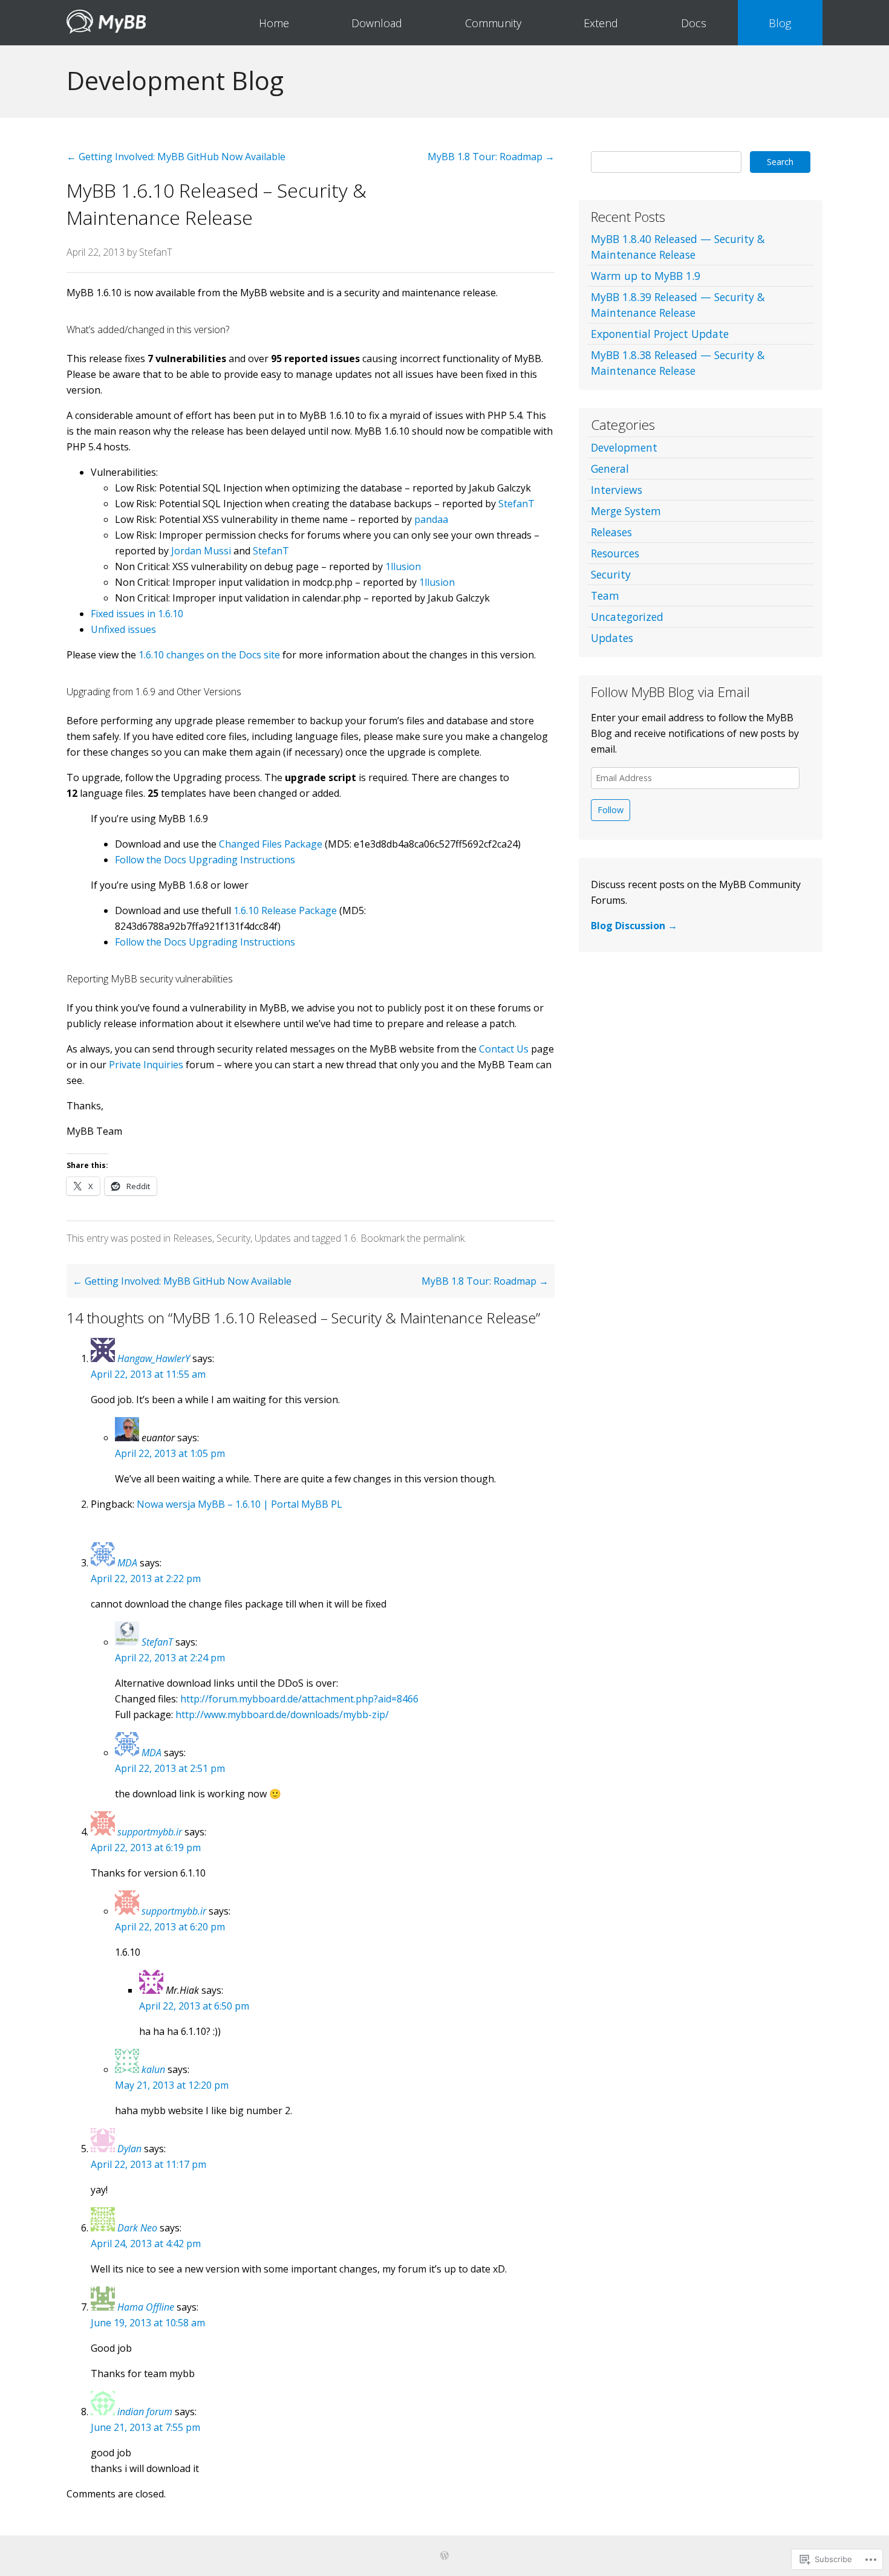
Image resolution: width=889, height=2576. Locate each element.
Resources (615, 553)
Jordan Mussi (201, 551)
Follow (611, 810)
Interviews (617, 490)
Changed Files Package (271, 844)
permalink (444, 1238)
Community (493, 23)
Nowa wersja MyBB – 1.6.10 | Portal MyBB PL (239, 1504)
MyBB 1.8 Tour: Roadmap (491, 157)
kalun (153, 2069)
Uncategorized (627, 617)
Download (377, 23)
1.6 (350, 1238)
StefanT (156, 252)
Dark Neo (137, 2228)
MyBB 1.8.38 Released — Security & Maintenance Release (678, 363)
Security (233, 1238)
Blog (780, 23)
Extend (601, 23)
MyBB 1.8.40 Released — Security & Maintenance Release (678, 247)
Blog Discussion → (634, 926)
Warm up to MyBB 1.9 (646, 276)
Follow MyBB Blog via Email (670, 692)
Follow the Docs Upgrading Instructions (205, 860)
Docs (694, 23)
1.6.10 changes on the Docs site (209, 655)
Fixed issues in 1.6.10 (137, 614)
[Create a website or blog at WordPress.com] (444, 2556)
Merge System (626, 511)
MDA (127, 1563)
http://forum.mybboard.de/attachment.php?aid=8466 (299, 1699)
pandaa (431, 519)
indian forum (145, 2412)
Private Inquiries (146, 1065)
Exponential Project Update (660, 334)
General (610, 469)
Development (624, 447)
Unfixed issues (123, 629)
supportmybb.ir (150, 1832)
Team (605, 595)
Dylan (129, 2149)
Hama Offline (146, 2307)
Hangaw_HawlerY (154, 1358)
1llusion (403, 566)
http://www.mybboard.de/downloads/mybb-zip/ (282, 1715)
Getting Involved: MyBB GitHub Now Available (176, 157)
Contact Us (504, 1049)
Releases (193, 1238)
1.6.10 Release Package (285, 910)
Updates (273, 1238)
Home (274, 23)
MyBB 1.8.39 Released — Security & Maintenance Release (678, 305)
